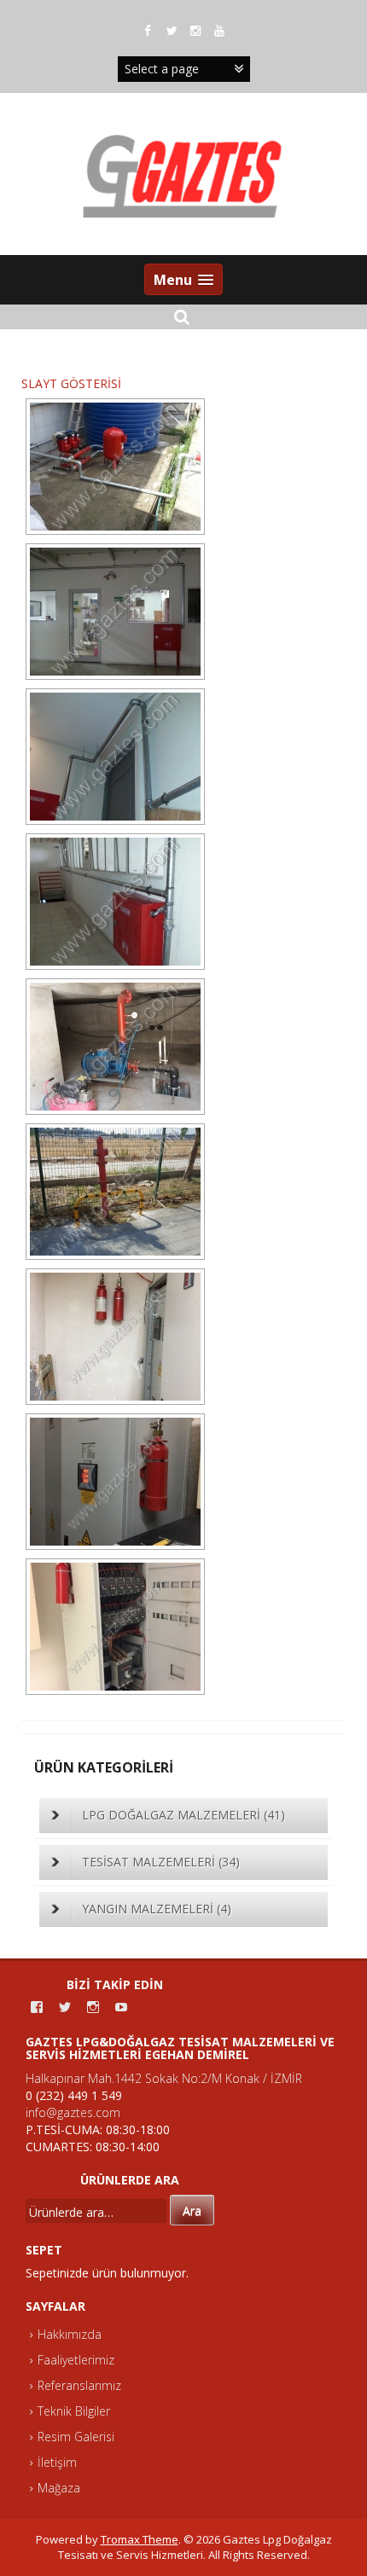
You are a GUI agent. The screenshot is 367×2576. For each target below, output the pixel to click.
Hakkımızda (70, 2334)
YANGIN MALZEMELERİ (157, 1909)
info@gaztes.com (73, 2112)
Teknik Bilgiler (74, 2411)
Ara (192, 2210)
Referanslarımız (79, 2385)
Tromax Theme (140, 2539)
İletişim (57, 2462)
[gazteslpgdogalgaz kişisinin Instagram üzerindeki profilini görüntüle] (93, 2007)
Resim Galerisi (76, 2437)
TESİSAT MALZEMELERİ (161, 1862)
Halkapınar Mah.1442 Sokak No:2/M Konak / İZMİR (164, 2078)
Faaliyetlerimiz (76, 2360)
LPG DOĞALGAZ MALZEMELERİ (183, 1815)
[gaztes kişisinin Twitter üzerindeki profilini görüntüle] (65, 2007)
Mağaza (59, 2488)
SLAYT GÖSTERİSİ (71, 383)
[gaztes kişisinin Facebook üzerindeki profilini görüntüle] (37, 2007)
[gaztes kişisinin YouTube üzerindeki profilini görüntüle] (121, 2007)
